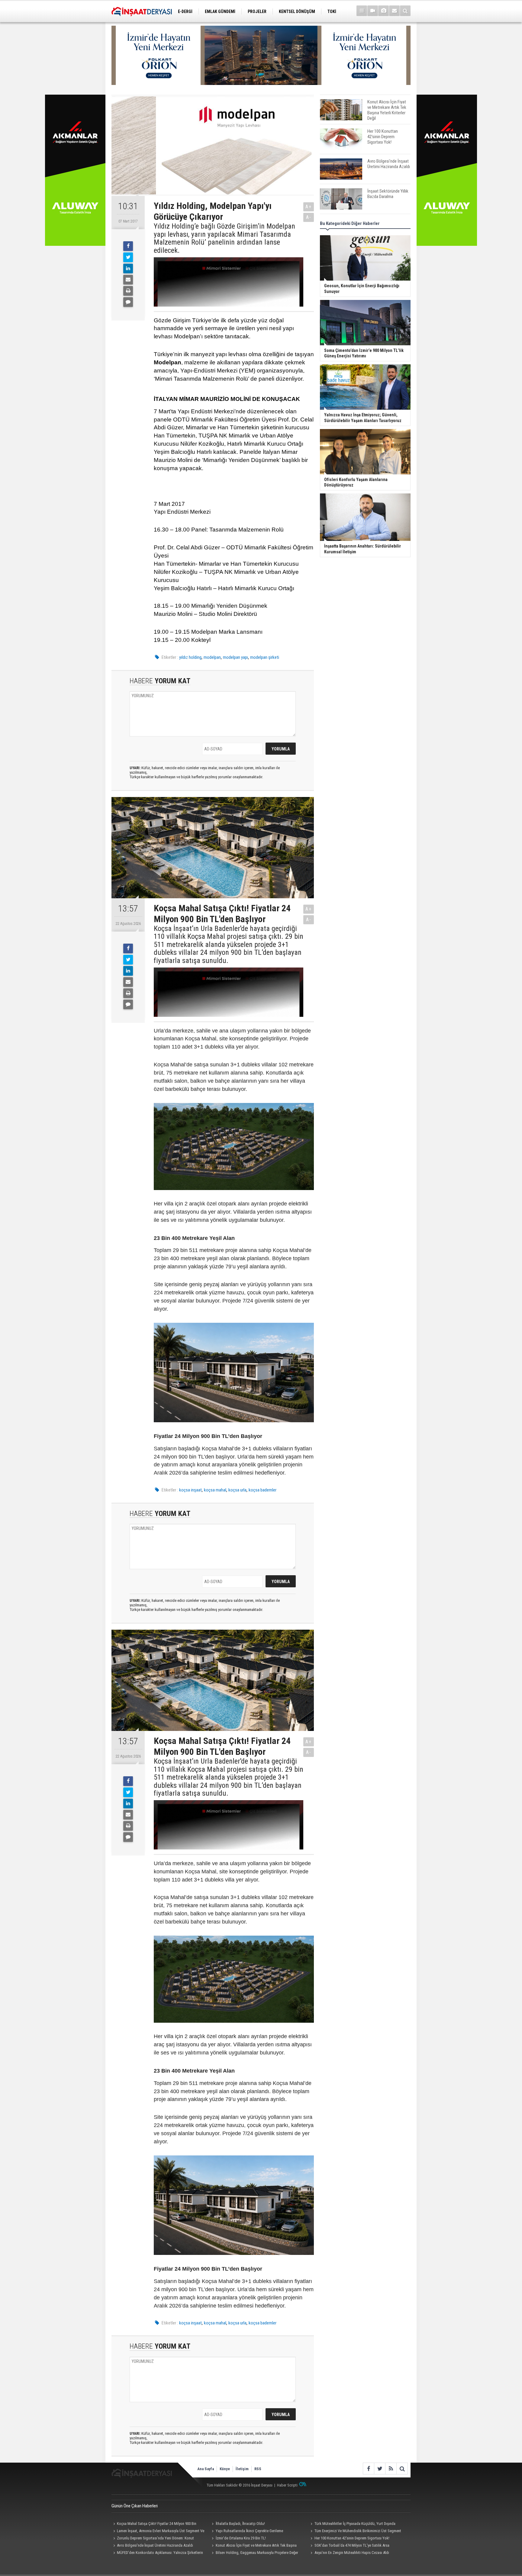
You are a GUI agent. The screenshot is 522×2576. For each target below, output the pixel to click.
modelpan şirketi (265, 657)
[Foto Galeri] (383, 11)
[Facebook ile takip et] (368, 2469)
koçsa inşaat (190, 1490)
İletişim (242, 2469)
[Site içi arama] (405, 11)
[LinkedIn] (128, 268)
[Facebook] (128, 246)
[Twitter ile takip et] (380, 2469)
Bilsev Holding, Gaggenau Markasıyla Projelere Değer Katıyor (254, 2553)
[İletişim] (394, 11)
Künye (225, 2469)
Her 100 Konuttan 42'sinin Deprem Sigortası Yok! (352, 2538)
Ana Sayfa (206, 2469)
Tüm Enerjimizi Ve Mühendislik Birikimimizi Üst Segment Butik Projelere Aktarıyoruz (355, 2532)
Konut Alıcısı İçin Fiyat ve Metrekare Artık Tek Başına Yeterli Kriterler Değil (253, 2546)
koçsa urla (237, 1490)
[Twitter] (128, 257)
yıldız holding (190, 657)
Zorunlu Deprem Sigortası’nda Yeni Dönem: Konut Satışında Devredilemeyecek (153, 2539)
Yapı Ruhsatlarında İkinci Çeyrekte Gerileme (249, 2531)
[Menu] (362, 11)
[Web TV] (373, 11)
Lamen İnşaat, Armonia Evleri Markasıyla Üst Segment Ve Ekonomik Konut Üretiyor (158, 2532)
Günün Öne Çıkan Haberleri (135, 2506)
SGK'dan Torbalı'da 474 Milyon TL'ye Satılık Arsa (352, 2545)
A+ (309, 207)
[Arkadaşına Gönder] (128, 280)
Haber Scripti (287, 2485)
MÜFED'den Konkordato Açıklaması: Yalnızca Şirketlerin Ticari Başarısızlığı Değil (157, 2553)
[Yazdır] (128, 291)
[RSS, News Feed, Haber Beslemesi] (391, 2469)
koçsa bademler (263, 1490)
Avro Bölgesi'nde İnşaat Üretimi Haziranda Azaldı (155, 2545)
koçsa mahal (215, 1490)
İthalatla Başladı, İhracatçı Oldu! (240, 2524)
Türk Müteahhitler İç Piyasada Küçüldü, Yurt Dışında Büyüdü (352, 2524)
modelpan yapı (235, 657)
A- (309, 217)
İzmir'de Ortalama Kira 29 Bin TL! (241, 2538)
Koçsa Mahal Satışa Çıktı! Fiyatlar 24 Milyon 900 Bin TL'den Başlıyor (154, 2524)
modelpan (212, 657)
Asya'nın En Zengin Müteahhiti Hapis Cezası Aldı (352, 2553)
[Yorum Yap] (128, 302)
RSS (258, 2469)
